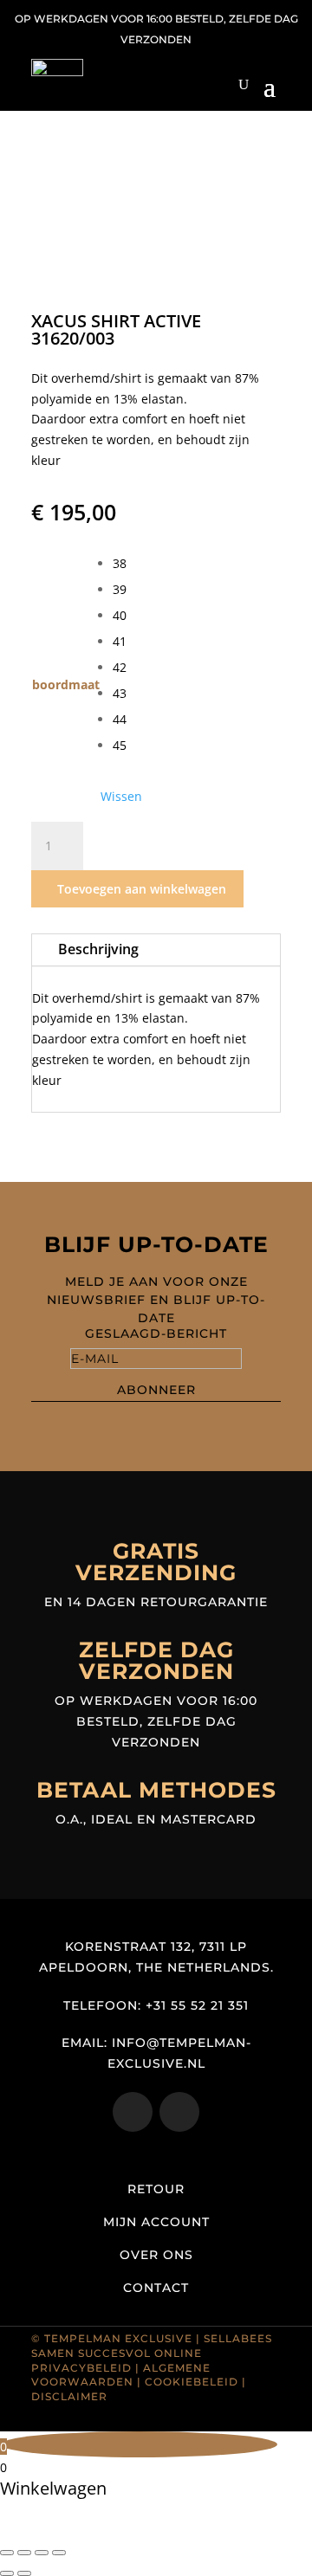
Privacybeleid (81, 2368)
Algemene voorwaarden (121, 2375)
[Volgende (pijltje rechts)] (24, 2573)
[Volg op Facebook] (179, 2112)
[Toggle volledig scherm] (24, 2553)
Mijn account (156, 2222)
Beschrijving (98, 949)
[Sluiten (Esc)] (59, 2553)
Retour (156, 2189)
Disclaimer (69, 2396)
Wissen (121, 797)
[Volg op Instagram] (133, 2112)
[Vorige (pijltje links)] (7, 2573)
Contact (156, 2288)
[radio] (127, 564)
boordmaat (66, 684)
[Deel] (42, 2553)
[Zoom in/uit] (7, 2553)
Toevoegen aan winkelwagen (142, 889)
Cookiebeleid (192, 2382)
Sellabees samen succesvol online (152, 2346)
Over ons (156, 2255)
